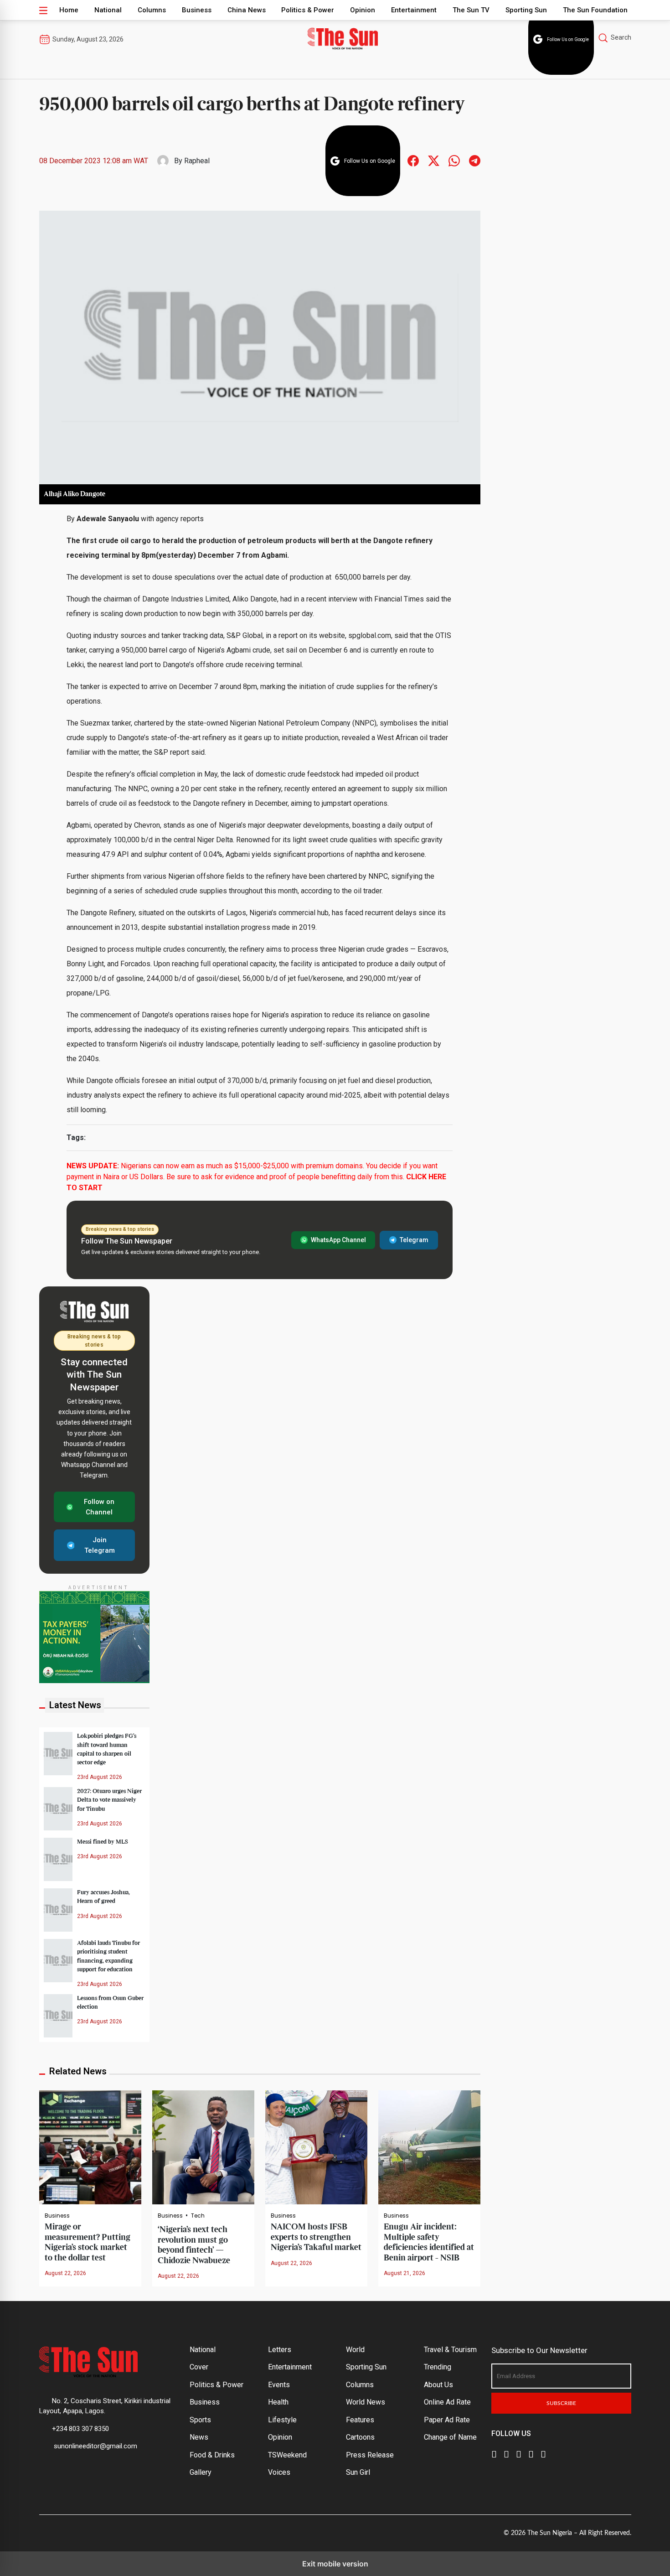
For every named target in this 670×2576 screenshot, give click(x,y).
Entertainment (414, 10)
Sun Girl (358, 2472)
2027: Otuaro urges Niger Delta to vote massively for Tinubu (109, 1800)
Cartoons (360, 2437)
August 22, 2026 (65, 2273)
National (108, 10)
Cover (199, 2367)
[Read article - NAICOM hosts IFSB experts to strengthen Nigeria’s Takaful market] (316, 2147)
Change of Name (450, 2437)
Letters (280, 2350)
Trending (438, 2367)
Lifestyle (282, 2420)
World (355, 2350)
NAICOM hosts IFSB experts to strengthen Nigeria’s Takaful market (316, 2237)
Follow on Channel (99, 1507)
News (199, 2437)
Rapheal (197, 161)
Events (279, 2385)
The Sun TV (471, 10)
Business (197, 10)
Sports (200, 2420)
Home (69, 10)
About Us (438, 2385)
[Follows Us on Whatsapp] (454, 160)
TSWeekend (287, 2455)
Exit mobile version (335, 2564)
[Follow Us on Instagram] (543, 2453)
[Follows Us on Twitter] (434, 160)
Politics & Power (308, 10)
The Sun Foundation (595, 10)
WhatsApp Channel (338, 1240)
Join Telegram (100, 1545)
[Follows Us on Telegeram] (475, 160)
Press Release (370, 2455)
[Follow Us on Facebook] (494, 2453)
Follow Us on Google (568, 39)
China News (247, 10)
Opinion (363, 10)
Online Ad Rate (447, 2402)
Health (278, 2402)
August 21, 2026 (405, 2273)
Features (360, 2420)
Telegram (414, 1240)
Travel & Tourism (450, 2350)
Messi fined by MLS (103, 1842)
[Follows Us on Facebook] (413, 160)
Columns (152, 10)
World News (366, 2402)
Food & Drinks (212, 2455)
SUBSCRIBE (561, 2403)
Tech (198, 2216)
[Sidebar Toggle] (43, 10)
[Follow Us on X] (506, 2453)
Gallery (201, 2472)
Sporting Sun (526, 10)
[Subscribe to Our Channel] (519, 2453)
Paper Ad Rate (447, 2420)
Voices (279, 2472)
